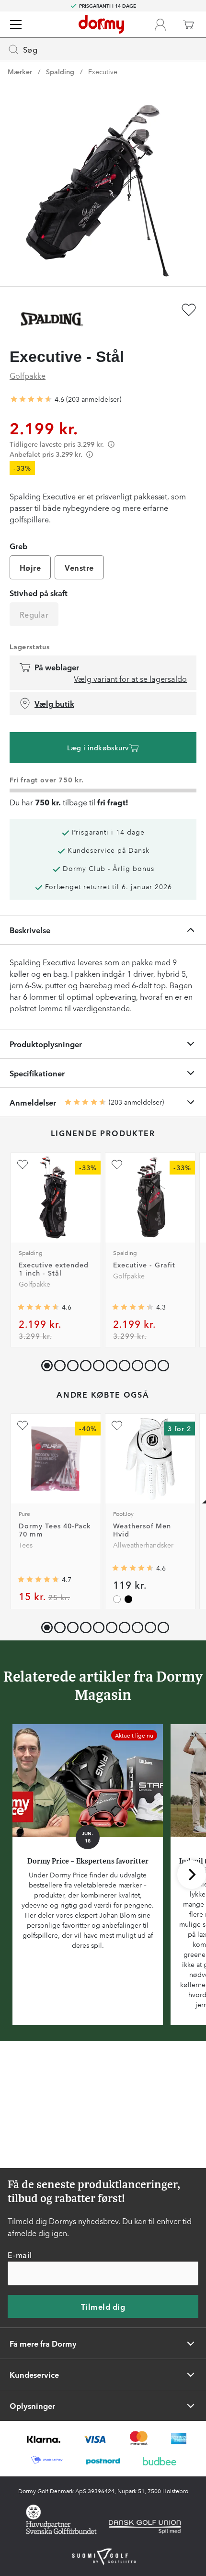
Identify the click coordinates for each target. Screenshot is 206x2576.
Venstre (79, 567)
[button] (58, 1363)
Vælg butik (54, 703)
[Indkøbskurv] (188, 24)
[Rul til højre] (192, 1875)
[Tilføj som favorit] (189, 310)
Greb (18, 546)
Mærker (20, 71)
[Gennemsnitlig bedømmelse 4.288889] (133, 1307)
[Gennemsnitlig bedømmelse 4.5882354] (38, 1307)
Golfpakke (28, 375)
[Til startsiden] (101, 24)
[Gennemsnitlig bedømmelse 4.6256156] (31, 399)
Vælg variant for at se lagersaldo (130, 678)
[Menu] (16, 24)
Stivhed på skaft (39, 593)
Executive (103, 71)
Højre (30, 567)
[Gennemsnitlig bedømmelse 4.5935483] (133, 1568)
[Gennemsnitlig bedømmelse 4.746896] (38, 1580)
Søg (30, 49)
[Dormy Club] (160, 24)
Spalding (60, 71)
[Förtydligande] (111, 444)
